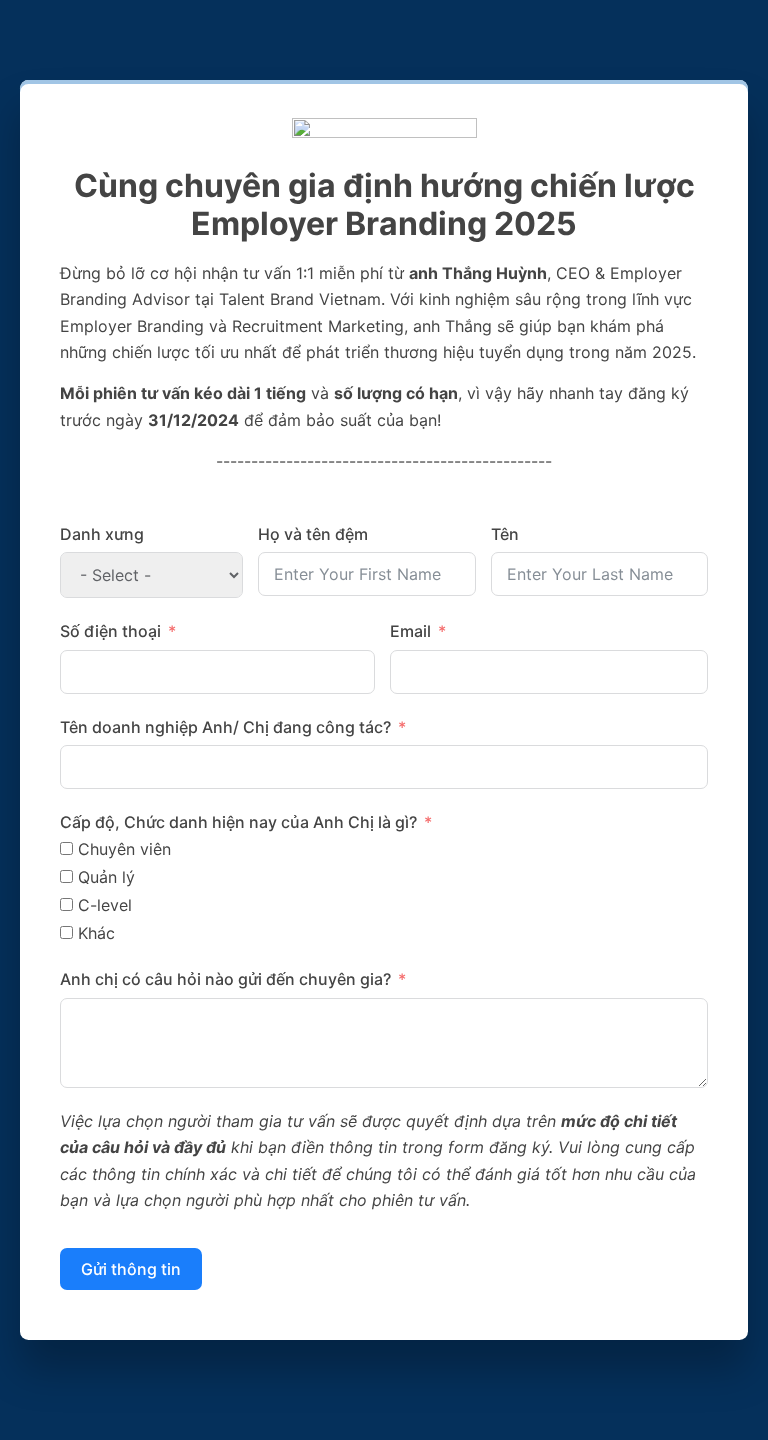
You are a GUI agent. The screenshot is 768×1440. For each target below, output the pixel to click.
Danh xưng (102, 534)
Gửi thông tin (131, 1269)
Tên (505, 534)
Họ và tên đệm (313, 534)
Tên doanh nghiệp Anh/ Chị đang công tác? (225, 727)
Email (410, 631)
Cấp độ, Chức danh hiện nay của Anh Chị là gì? (238, 822)
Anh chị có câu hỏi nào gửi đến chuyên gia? (225, 979)
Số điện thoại (110, 631)
